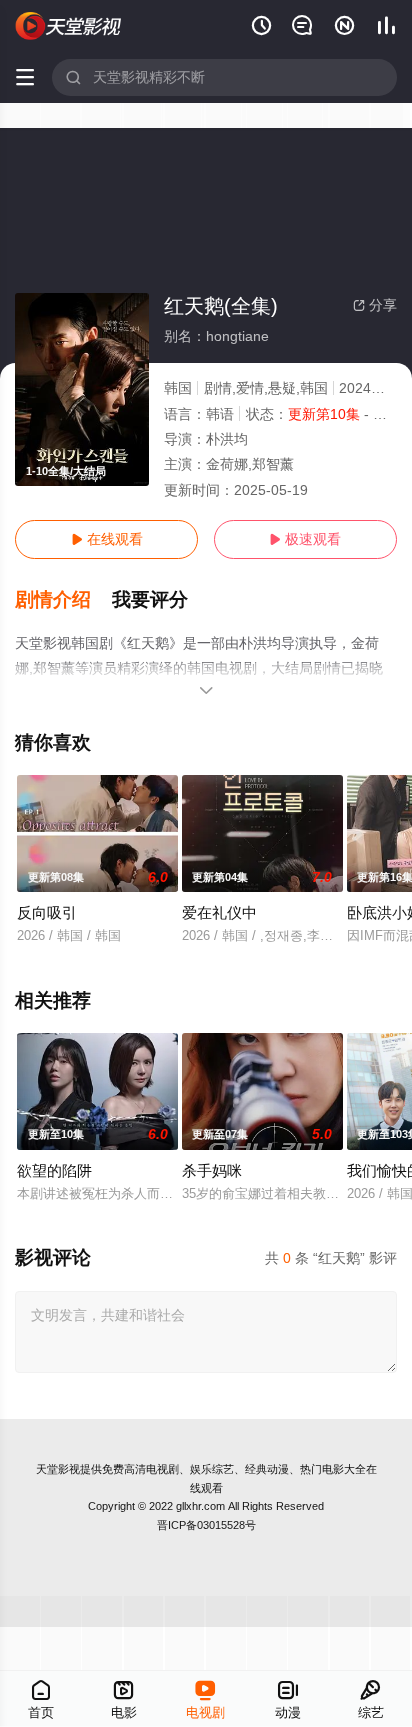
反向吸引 (47, 912)
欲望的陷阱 (54, 1170)
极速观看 (305, 539)
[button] (63, 600)
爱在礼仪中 (219, 912)
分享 (375, 305)
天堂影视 (58, 1469)
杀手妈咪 (212, 1170)
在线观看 (107, 539)
